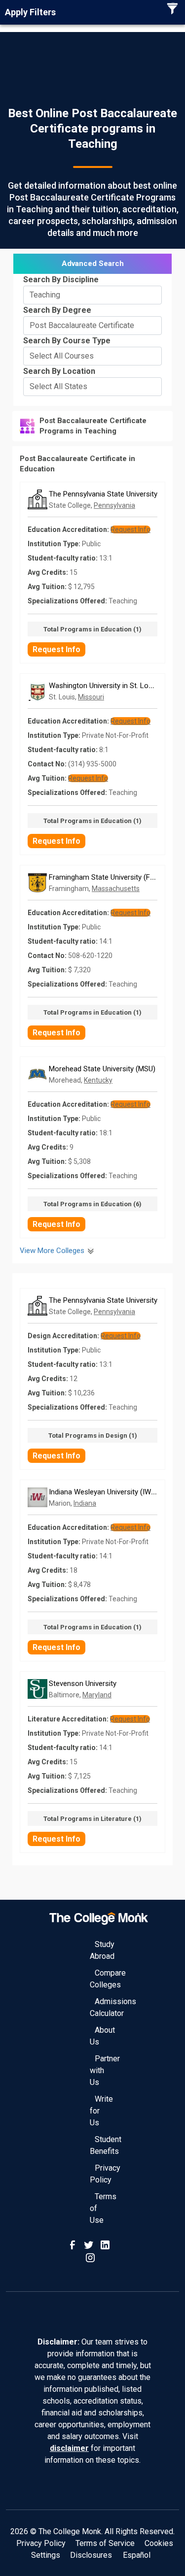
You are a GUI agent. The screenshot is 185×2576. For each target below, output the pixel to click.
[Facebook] (74, 2244)
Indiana (85, 1503)
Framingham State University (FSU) (105, 877)
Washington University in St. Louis (103, 686)
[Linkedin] (105, 2244)
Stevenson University (83, 1684)
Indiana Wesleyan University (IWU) (103, 1492)
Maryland (97, 1695)
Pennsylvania (114, 505)
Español (137, 2555)
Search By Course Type (67, 341)
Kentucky (98, 1080)
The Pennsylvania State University (103, 494)
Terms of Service (105, 2543)
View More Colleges (53, 1251)
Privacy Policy (41, 2543)
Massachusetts (116, 889)
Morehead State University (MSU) (102, 1069)
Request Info (56, 649)
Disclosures (91, 2555)
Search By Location (59, 371)
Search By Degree (57, 310)
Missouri (91, 697)
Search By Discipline (61, 280)
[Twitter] (90, 2244)
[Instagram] (90, 2257)
